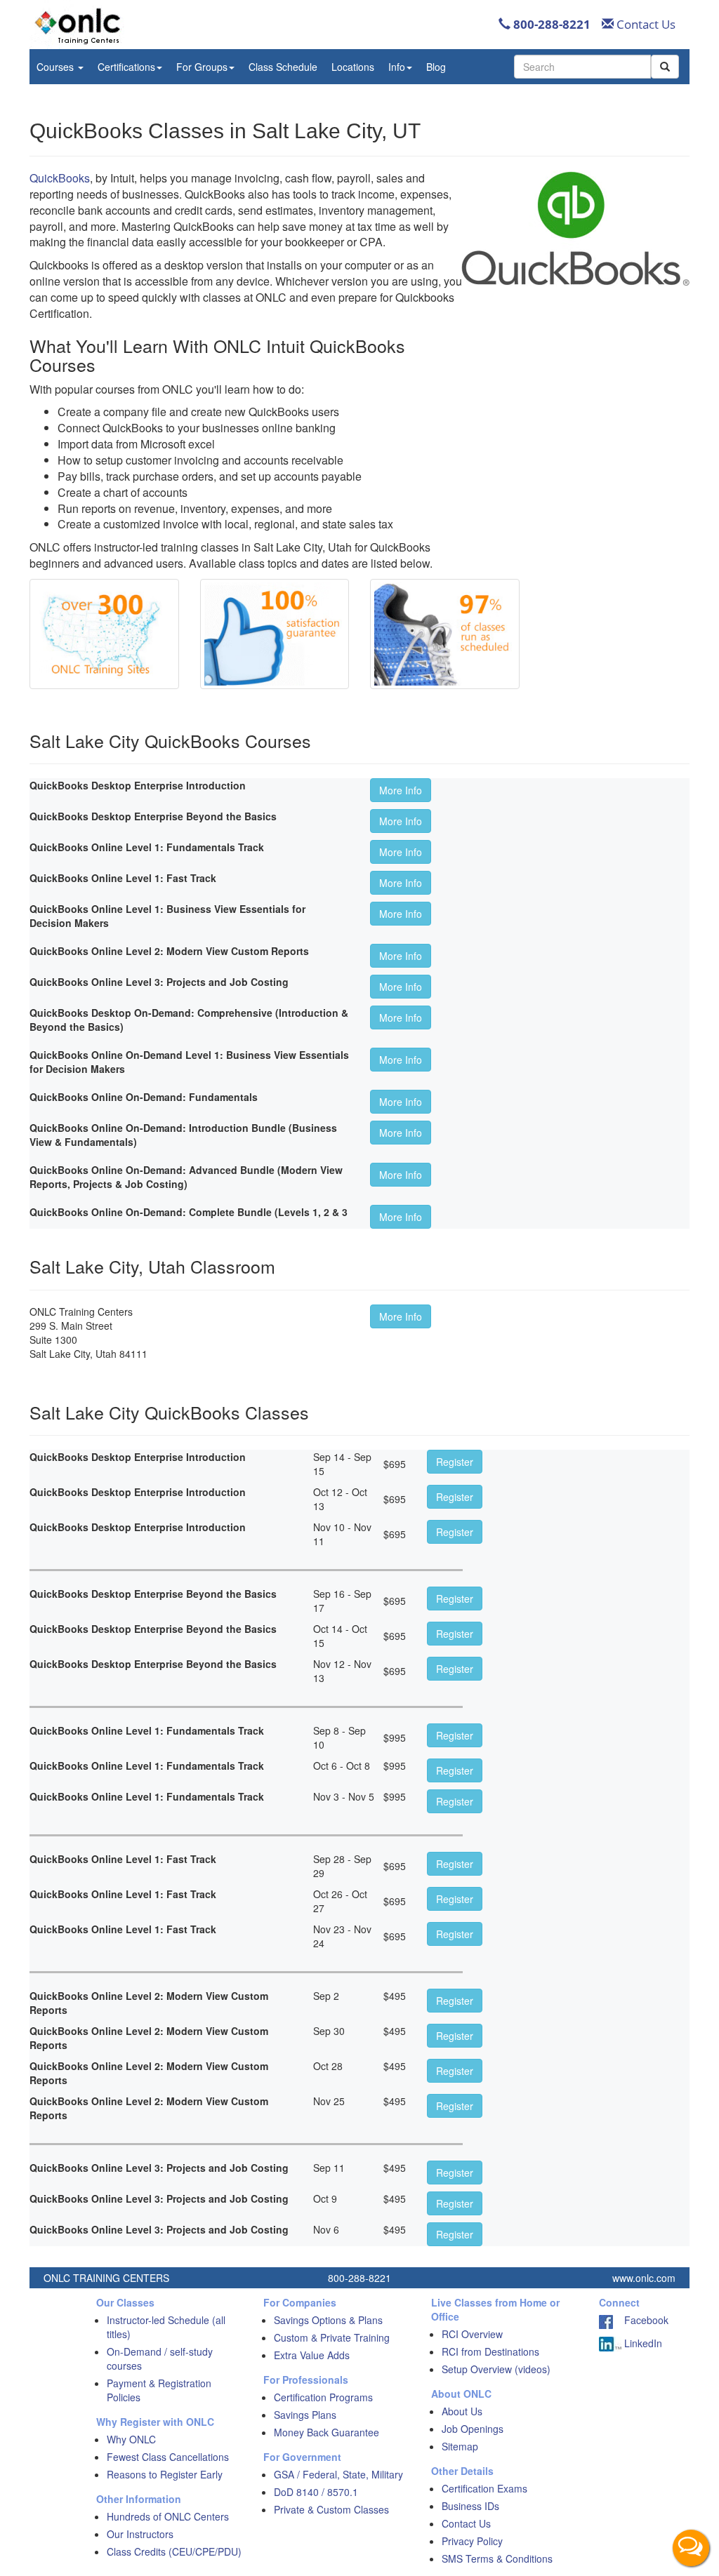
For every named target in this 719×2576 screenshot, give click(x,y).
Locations (353, 67)
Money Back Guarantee (326, 2432)
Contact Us (645, 24)
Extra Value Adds (312, 2355)
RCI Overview (472, 2334)
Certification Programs (323, 2397)
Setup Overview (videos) (496, 2369)
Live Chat (691, 2548)
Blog (436, 67)
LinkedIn (642, 2343)
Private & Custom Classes (331, 2509)
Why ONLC (131, 2439)
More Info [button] (401, 790)
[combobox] (582, 67)
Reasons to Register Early (165, 2474)
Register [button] (455, 1462)
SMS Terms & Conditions (497, 2558)
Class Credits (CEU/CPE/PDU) (174, 2551)
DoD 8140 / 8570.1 (316, 2492)
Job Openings (473, 2429)
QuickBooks (60, 178)
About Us (462, 2411)
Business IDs (470, 2506)
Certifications (126, 67)
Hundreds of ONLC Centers (168, 2516)
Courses (57, 67)
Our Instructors (140, 2534)
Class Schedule (283, 67)
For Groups (202, 67)
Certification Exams (484, 2488)
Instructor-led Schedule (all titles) (166, 2327)
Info (397, 67)
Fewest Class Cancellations (168, 2457)
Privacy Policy (472, 2541)
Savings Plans (305, 2415)
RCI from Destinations (490, 2351)
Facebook (641, 2320)
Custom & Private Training (332, 2337)
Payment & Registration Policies (159, 2390)
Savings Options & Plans (328, 2320)
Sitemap (460, 2446)
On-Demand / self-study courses (160, 2358)
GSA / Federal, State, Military (338, 2474)
